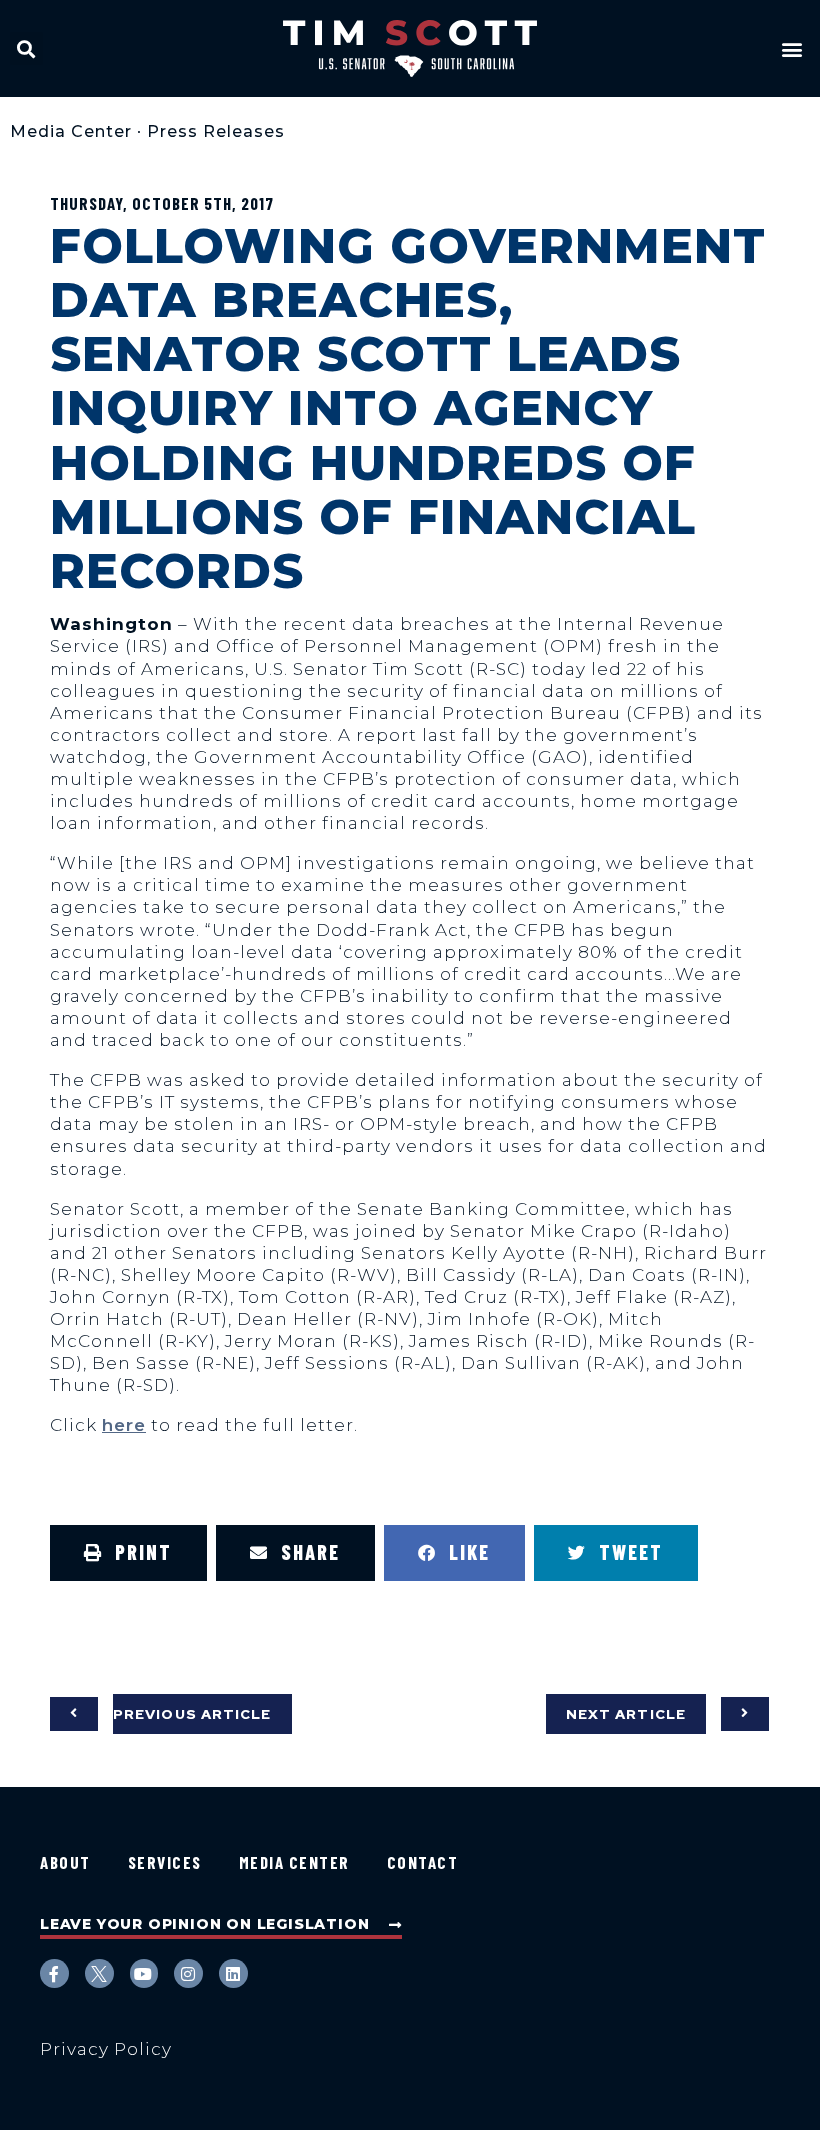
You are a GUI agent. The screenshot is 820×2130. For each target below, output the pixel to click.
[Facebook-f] (54, 1973)
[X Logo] (99, 1973)
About (65, 1862)
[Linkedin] (233, 1973)
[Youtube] (144, 1973)
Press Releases (216, 131)
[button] (26, 48)
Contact (423, 1862)
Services (165, 1862)
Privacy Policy (106, 2049)
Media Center (71, 131)
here (124, 1425)
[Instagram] (188, 1973)
